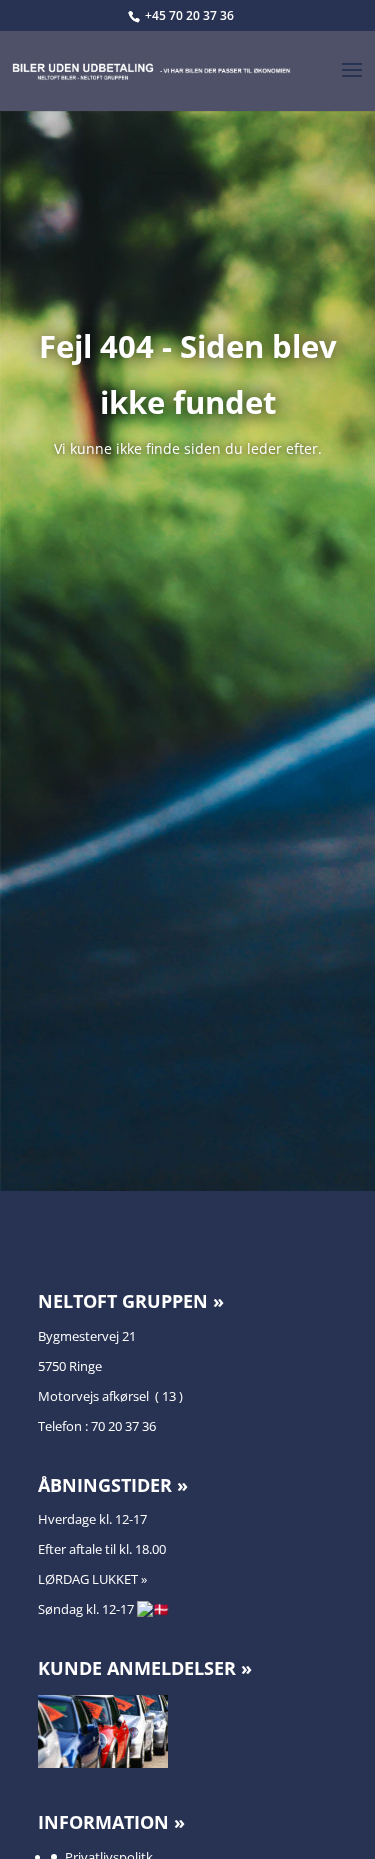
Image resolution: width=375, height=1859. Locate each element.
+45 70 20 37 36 (189, 15)
